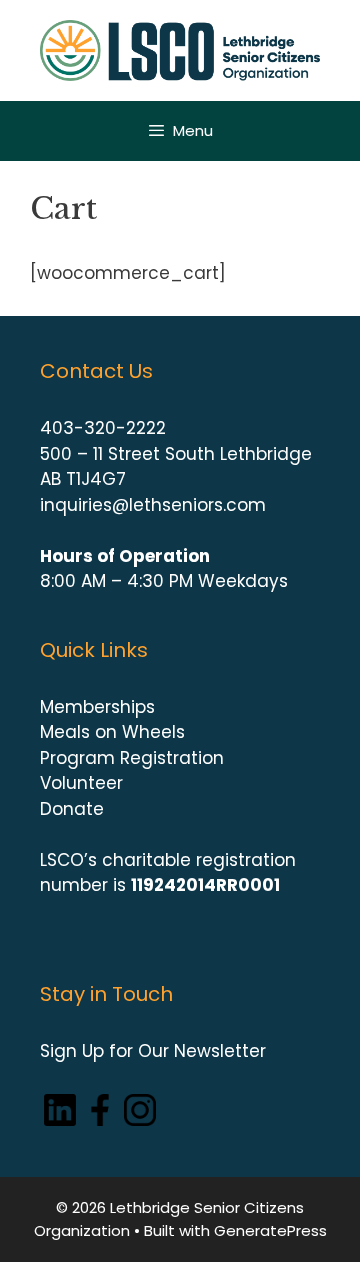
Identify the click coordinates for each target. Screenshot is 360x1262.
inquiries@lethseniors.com (153, 505)
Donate (72, 809)
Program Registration (132, 758)
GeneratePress (270, 1230)
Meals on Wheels (112, 732)
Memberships (97, 707)
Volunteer (81, 783)
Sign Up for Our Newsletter (153, 1051)
